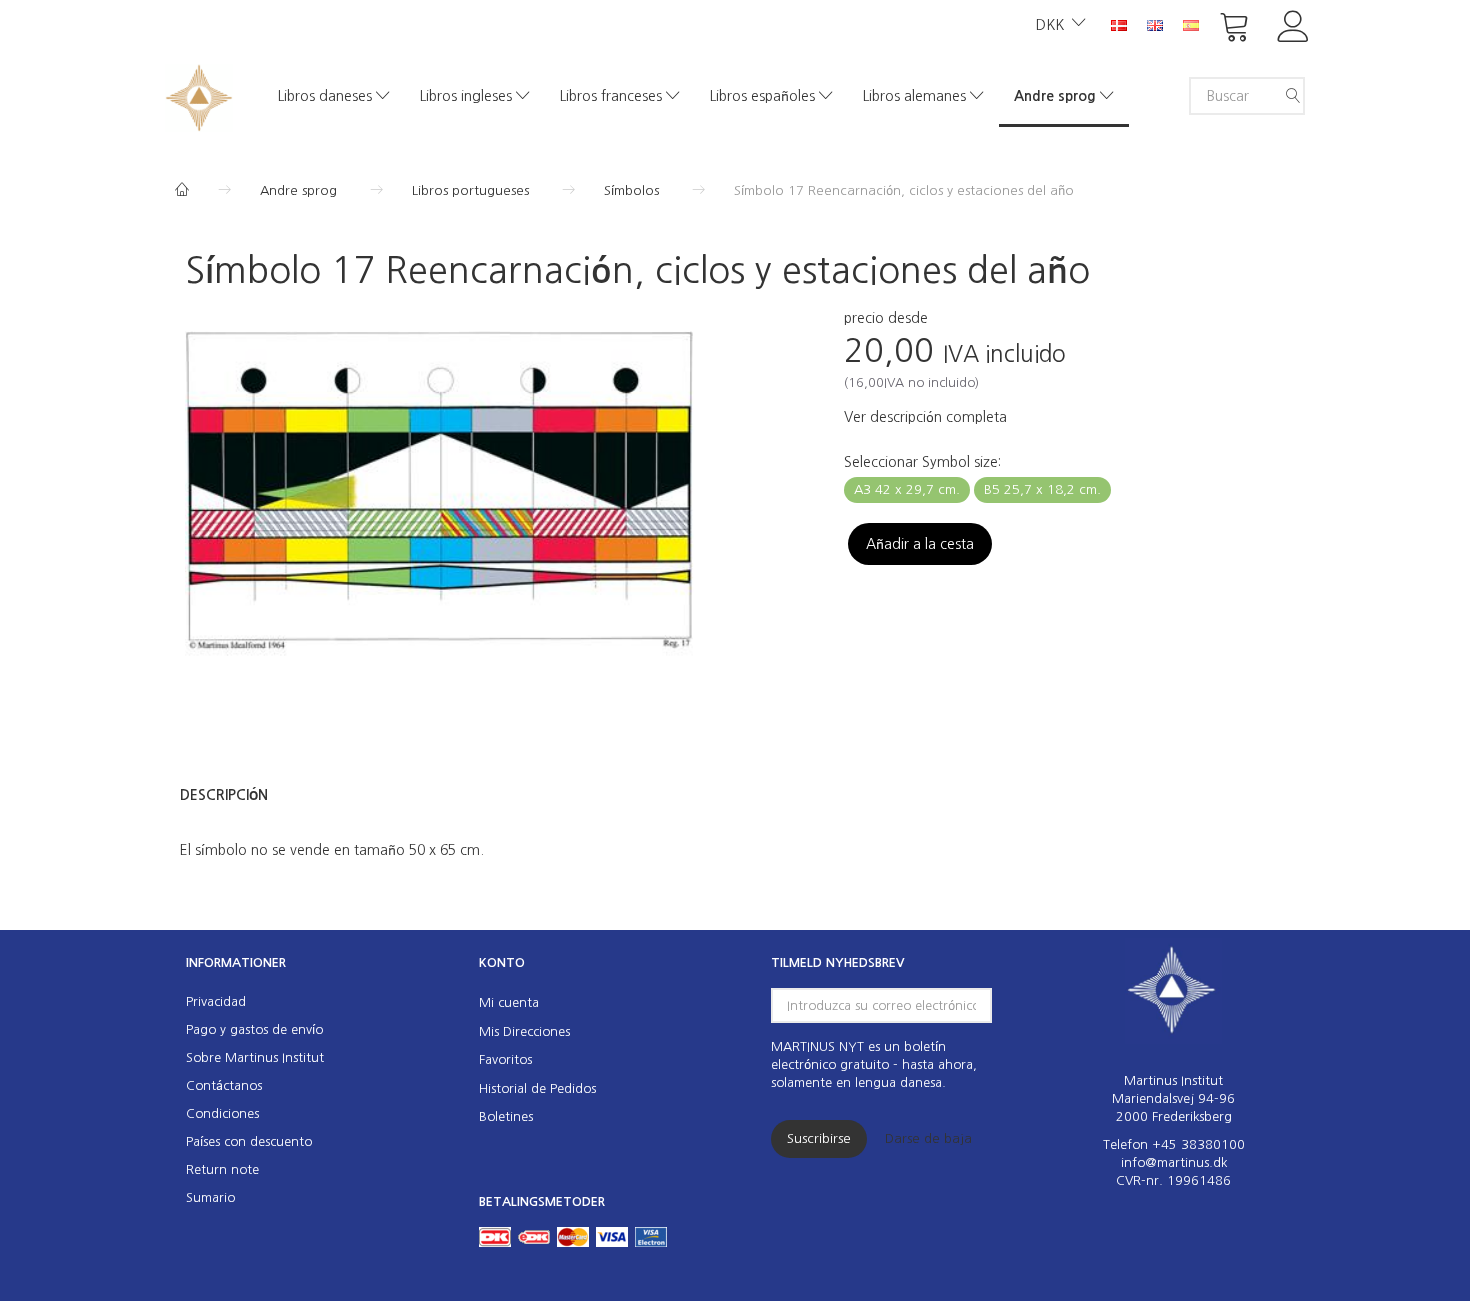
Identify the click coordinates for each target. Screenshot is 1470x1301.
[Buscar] (1293, 96)
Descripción (224, 795)
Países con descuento (249, 1141)
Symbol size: (922, 462)
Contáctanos (224, 1085)
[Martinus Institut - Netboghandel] (199, 95)
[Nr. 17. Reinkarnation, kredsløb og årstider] (439, 499)
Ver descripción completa (925, 417)
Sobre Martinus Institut (255, 1057)
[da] (1119, 24)
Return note (222, 1169)
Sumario (210, 1197)
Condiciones (222, 1113)
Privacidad (216, 1001)
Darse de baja (928, 1138)
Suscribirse (819, 1138)
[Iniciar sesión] (1293, 24)
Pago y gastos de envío (254, 1029)
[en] (1155, 24)
